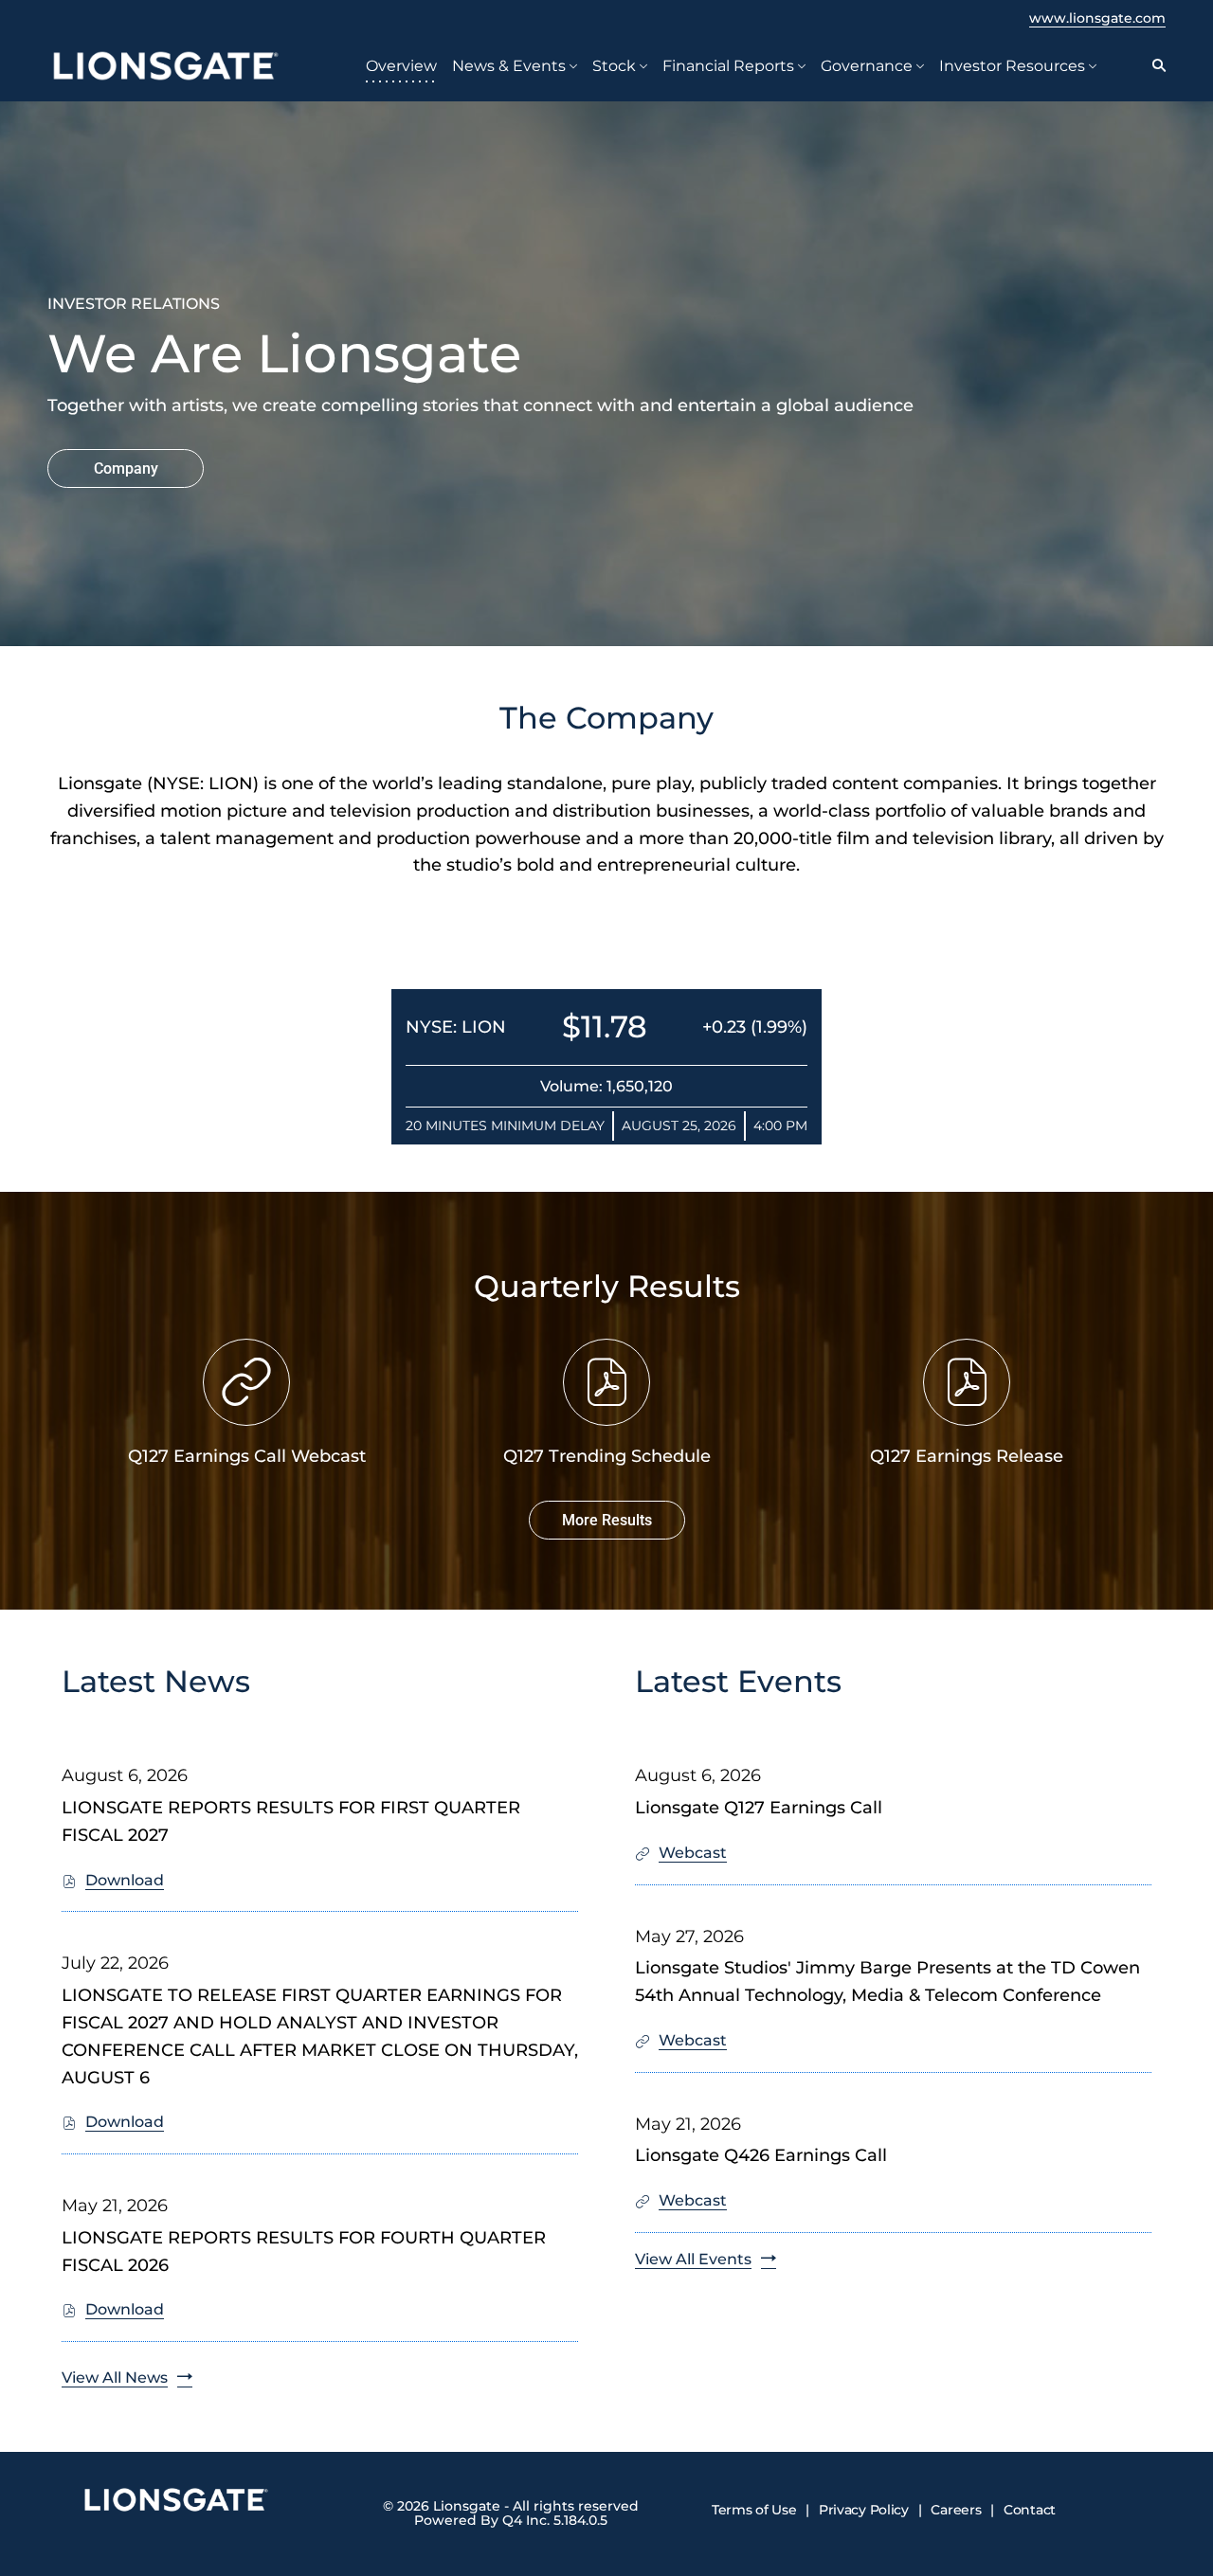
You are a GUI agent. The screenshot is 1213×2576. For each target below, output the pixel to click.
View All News (115, 2378)
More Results (607, 1520)
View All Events (693, 2259)
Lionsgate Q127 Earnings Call (759, 1808)
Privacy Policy (864, 2510)
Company (126, 468)
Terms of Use (754, 2510)
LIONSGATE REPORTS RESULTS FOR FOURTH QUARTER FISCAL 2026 (304, 2252)
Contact (1030, 2510)
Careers (956, 2510)
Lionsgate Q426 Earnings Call (761, 2155)
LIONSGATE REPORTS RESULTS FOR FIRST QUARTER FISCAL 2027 (291, 1821)
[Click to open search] (1154, 66)
